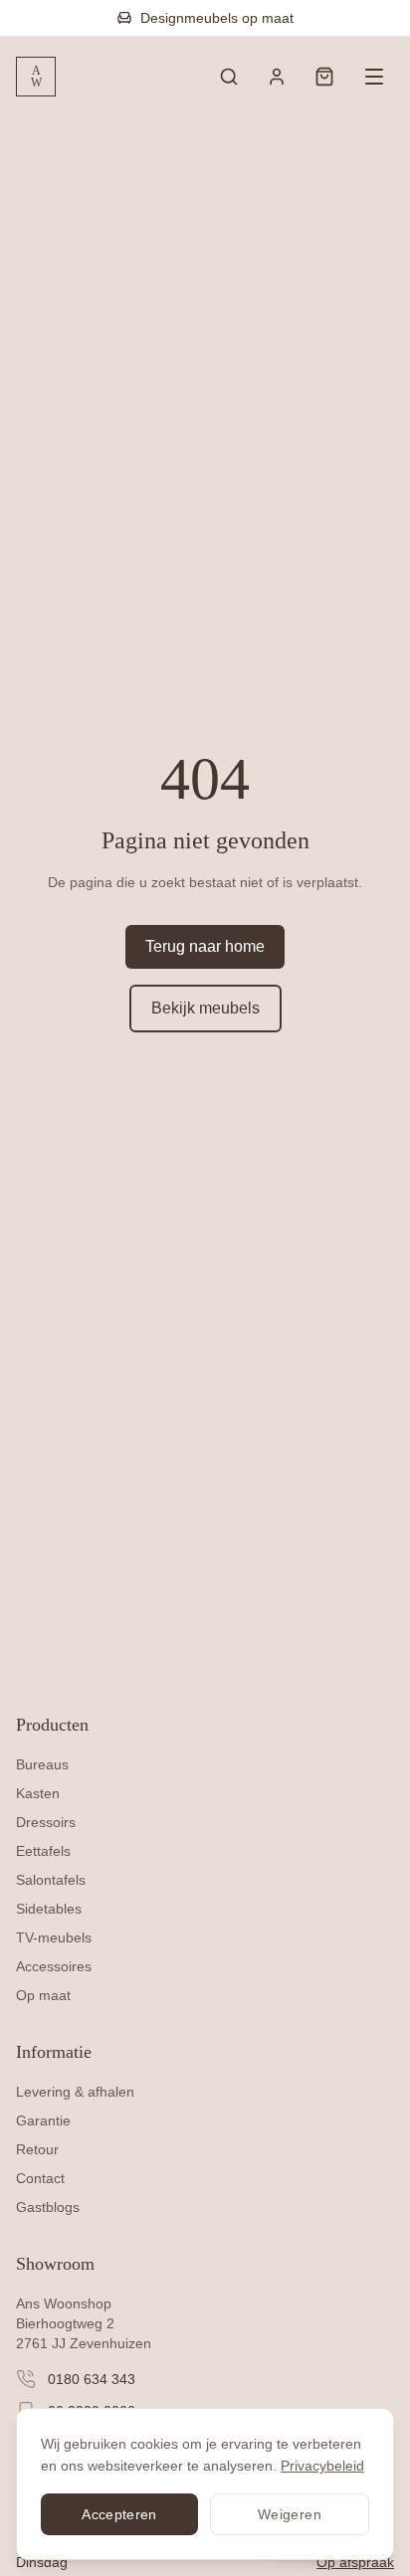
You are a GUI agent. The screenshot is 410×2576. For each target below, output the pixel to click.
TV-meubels (54, 1937)
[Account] (277, 77)
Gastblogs (48, 2207)
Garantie (43, 2120)
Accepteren (119, 2514)
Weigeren (290, 2514)
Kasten (38, 1793)
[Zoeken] (229, 77)
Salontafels (51, 1880)
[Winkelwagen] (324, 77)
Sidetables (49, 1909)
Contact (40, 2178)
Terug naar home (205, 946)
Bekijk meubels (205, 1008)
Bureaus (42, 1764)
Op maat (43, 1995)
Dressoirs (46, 1822)
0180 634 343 (92, 2379)
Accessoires (54, 1966)
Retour (37, 2149)
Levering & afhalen (75, 2092)
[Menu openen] (374, 77)
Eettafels (43, 1851)
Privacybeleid (322, 2466)
